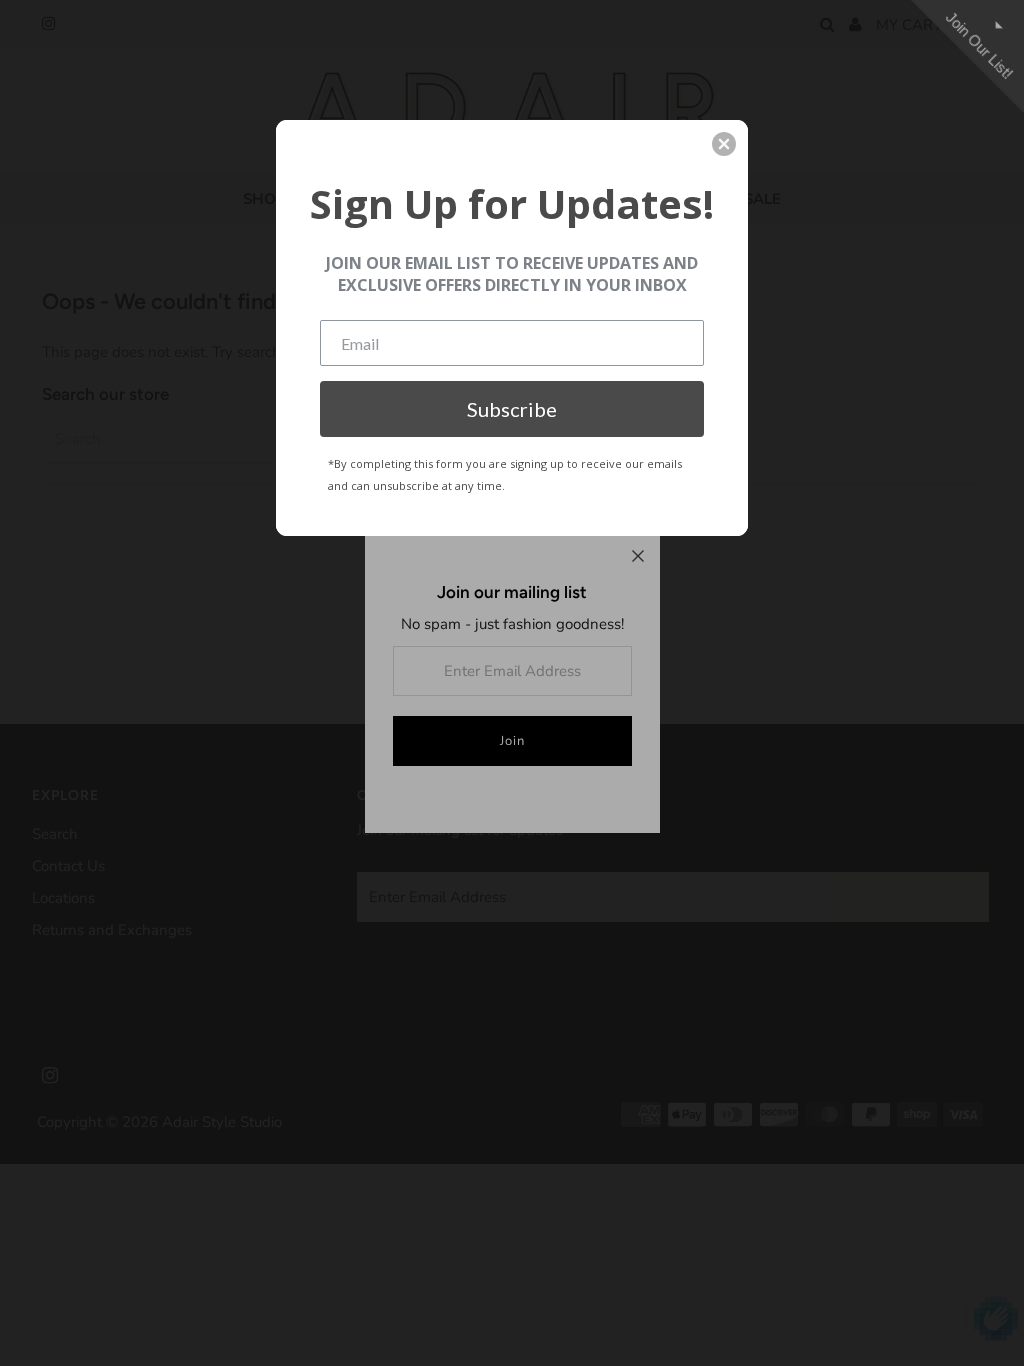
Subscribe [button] (512, 409)
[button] (724, 144)
